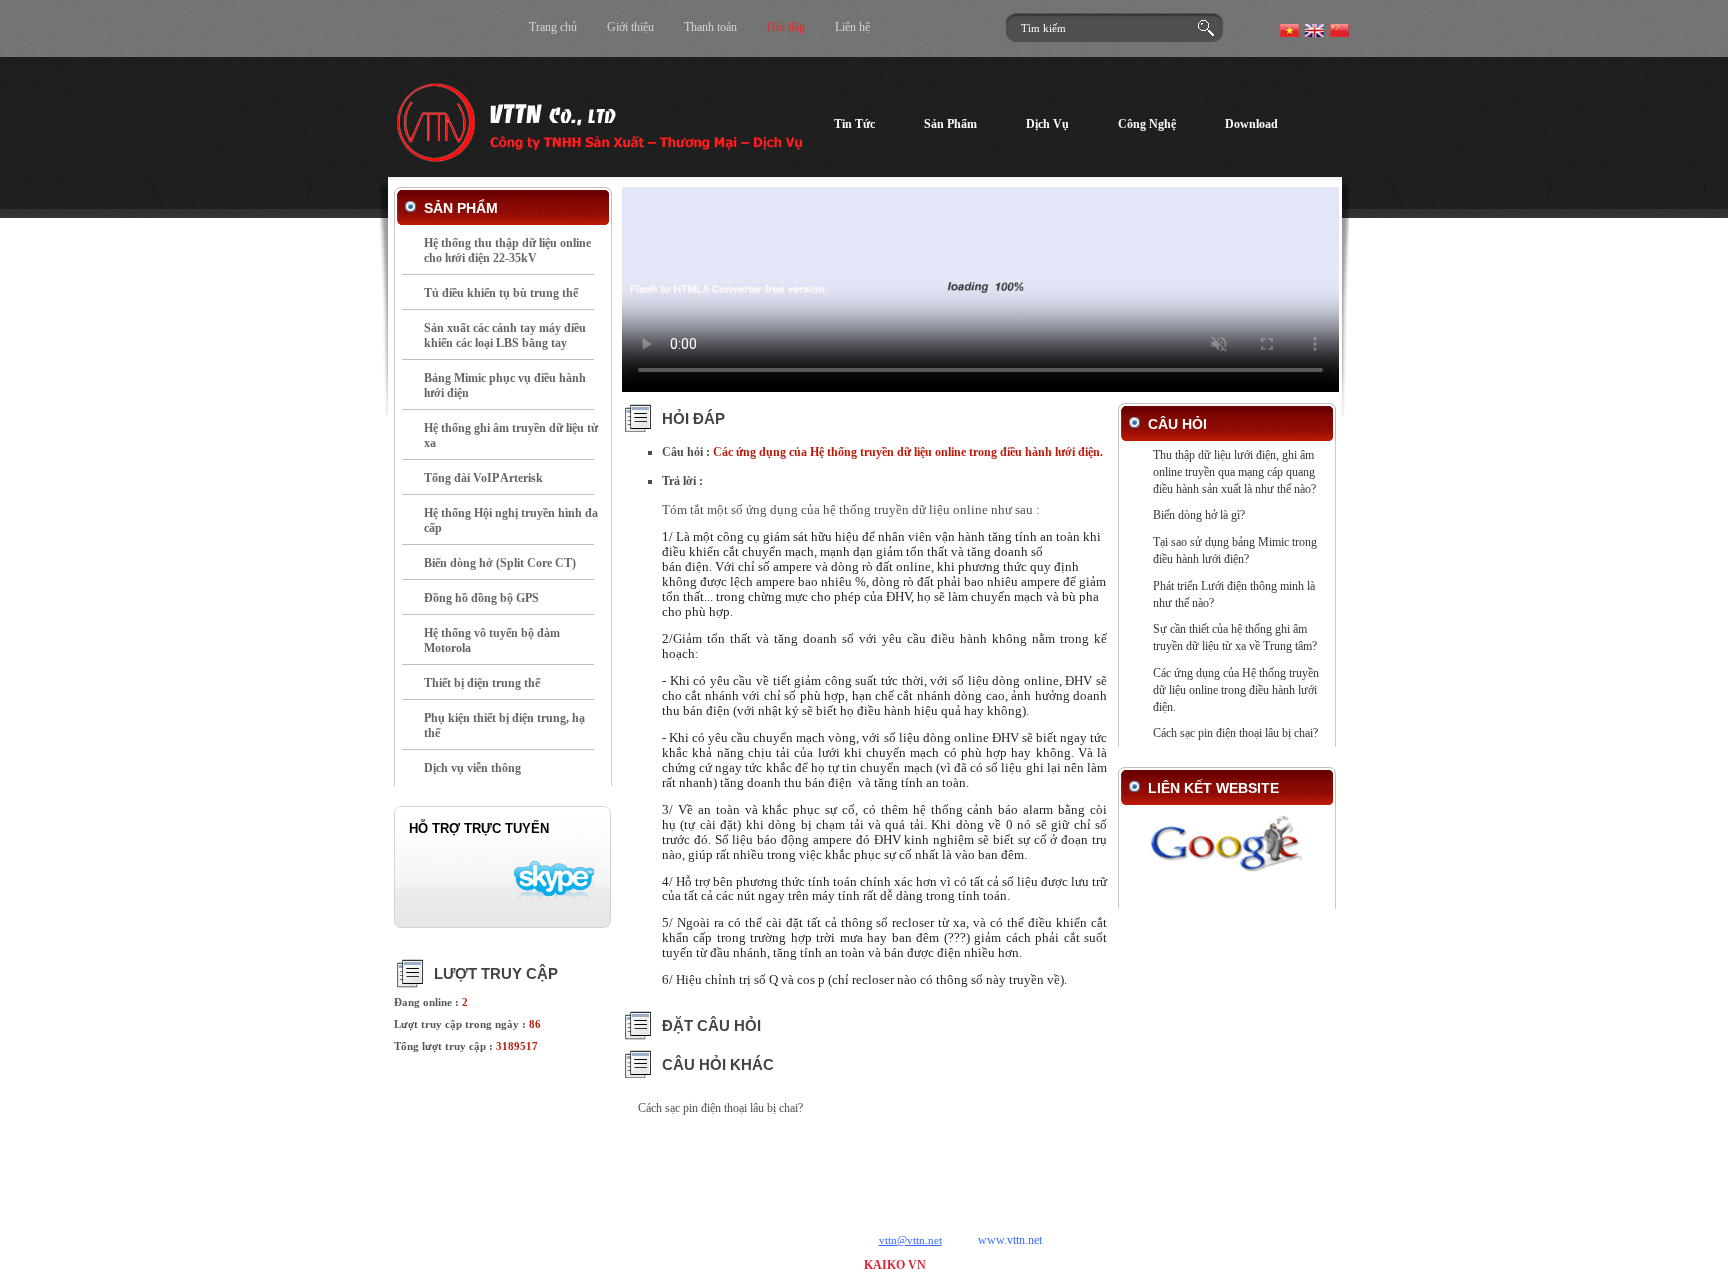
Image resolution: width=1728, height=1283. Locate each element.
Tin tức (641, 1171)
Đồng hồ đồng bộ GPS (481, 598)
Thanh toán (710, 27)
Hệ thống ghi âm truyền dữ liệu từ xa (511, 435)
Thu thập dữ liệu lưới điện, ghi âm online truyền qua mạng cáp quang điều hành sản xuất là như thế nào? (1234, 472)
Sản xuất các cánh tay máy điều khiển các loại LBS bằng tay (505, 335)
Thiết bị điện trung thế (482, 683)
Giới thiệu (630, 27)
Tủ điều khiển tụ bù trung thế (501, 293)
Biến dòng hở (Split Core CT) (500, 563)
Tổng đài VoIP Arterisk (483, 478)
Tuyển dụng (1091, 1171)
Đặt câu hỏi (711, 1025)
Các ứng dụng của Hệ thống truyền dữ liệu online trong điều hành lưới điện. (1236, 690)
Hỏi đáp (786, 27)
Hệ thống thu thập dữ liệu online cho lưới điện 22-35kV (507, 250)
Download (861, 1171)
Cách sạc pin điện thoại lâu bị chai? (720, 1108)
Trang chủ (553, 27)
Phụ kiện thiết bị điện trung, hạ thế (504, 725)
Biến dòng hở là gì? (1199, 515)
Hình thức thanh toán (973, 1171)
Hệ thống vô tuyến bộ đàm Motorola (492, 640)
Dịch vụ (707, 1171)
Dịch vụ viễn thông (472, 768)
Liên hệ (852, 27)
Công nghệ (782, 1171)
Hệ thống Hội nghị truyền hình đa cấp (511, 520)
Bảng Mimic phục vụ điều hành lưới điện (505, 385)
